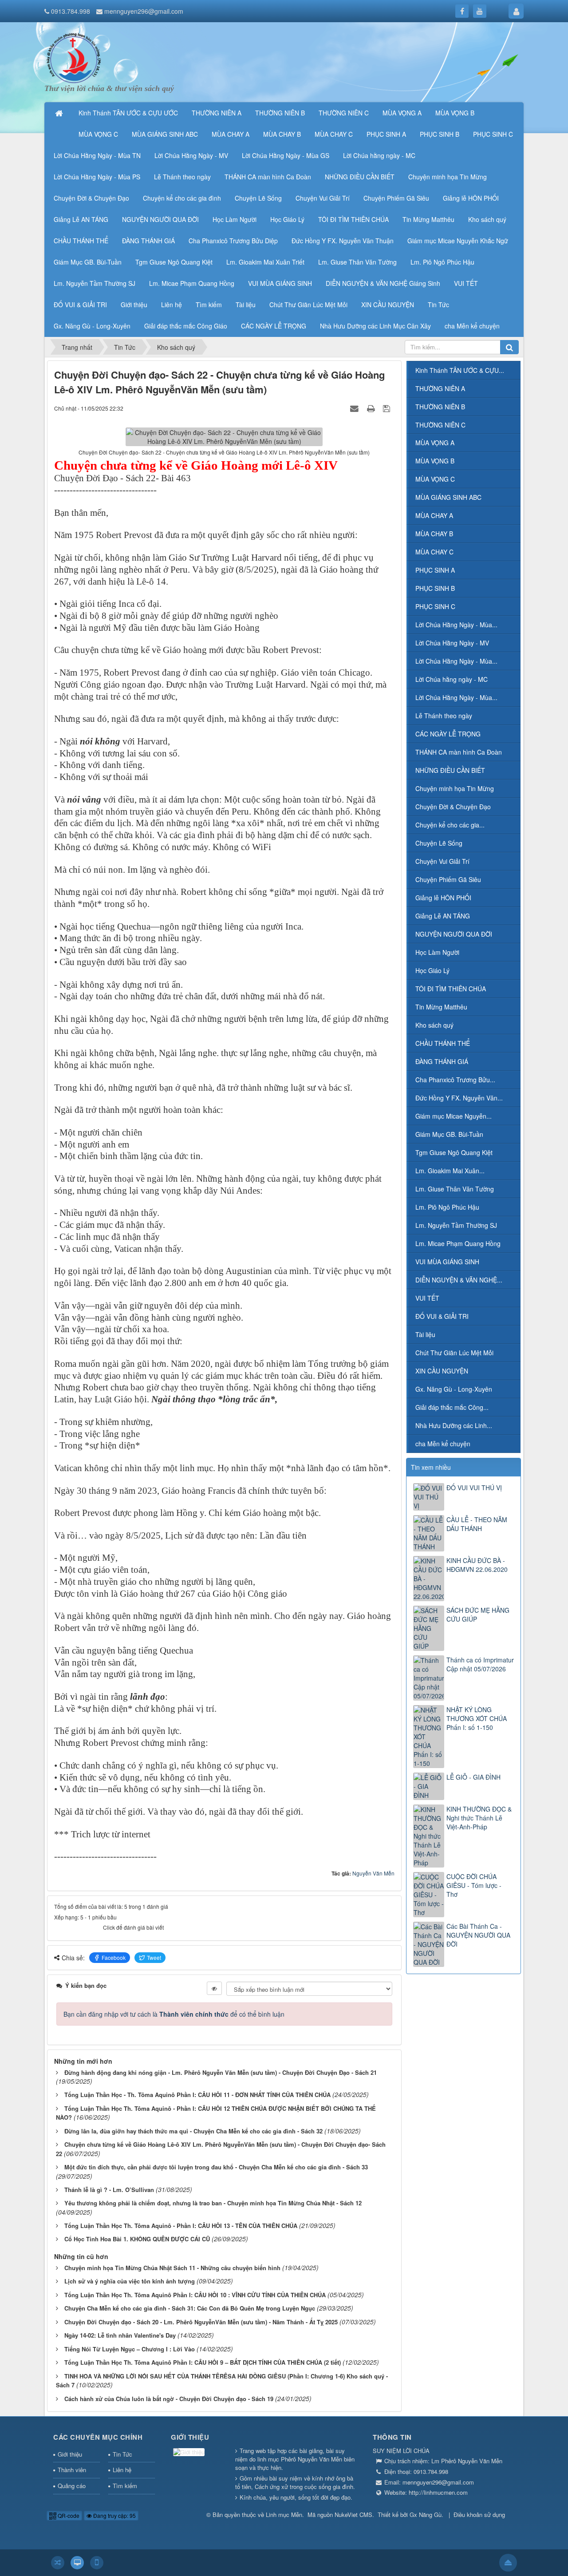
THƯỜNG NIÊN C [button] (344, 113)
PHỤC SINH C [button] (493, 134)
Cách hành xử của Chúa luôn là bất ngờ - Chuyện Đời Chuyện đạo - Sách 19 (169, 2399)
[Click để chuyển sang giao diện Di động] (97, 2563)
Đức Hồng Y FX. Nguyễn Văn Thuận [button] (343, 241)
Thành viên (72, 2470)
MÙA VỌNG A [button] (402, 113)
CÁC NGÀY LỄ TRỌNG (448, 734)
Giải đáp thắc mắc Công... (452, 1407)
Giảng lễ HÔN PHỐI (443, 898)
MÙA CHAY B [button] (282, 134)
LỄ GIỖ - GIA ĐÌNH (473, 1777)
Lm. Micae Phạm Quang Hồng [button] (192, 283)
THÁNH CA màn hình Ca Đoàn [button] (268, 177)
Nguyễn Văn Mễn (373, 1873)
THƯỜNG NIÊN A (440, 388)
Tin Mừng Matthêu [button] (428, 219)
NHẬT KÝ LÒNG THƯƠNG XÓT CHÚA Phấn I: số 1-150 (477, 1718)
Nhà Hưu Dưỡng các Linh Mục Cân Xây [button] (375, 326)
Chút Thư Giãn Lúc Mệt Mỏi (454, 1353)
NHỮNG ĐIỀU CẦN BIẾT (450, 770)
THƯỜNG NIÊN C (440, 425)
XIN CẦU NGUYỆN (442, 1371)
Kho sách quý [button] (487, 219)
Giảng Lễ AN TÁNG (443, 916)
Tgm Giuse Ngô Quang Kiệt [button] (174, 262)
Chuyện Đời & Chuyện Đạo (453, 807)
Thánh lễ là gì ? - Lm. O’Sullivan (109, 2190)
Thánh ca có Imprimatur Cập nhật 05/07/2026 (480, 1664)
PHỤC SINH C (435, 606)
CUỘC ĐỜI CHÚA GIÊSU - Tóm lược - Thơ (474, 1885)
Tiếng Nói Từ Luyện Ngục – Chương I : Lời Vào (130, 2349)
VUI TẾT (427, 1298)
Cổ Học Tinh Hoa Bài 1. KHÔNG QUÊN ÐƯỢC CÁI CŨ (137, 2239)
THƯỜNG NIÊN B (440, 407)
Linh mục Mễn (284, 2515)
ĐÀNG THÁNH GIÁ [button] (148, 241)
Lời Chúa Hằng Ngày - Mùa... (456, 625)
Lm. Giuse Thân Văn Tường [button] (357, 262)
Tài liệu (425, 1334)
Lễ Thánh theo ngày (444, 716)
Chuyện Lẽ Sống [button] (258, 198)
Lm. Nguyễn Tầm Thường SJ (456, 1225)
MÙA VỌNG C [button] (98, 134)
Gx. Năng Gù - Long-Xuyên (454, 1389)
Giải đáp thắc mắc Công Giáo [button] (186, 326)
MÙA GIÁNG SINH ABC (448, 497)
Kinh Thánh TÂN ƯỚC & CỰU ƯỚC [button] (128, 113)
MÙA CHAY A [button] (231, 134)
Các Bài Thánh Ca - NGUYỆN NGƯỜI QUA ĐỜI (478, 1935)
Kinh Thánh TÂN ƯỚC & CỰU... (460, 370)
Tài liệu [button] (246, 305)
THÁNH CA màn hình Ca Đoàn (459, 752)
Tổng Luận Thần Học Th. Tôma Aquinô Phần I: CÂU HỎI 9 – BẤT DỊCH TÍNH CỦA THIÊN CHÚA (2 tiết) (203, 2362)
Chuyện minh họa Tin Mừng (455, 788)
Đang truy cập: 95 (114, 2515)
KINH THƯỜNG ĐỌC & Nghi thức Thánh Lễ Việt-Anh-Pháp (479, 1818)
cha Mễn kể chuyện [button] (472, 326)
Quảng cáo (72, 2486)
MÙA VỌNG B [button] (455, 113)
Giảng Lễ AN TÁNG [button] (81, 219)
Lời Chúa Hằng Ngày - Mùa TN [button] (97, 155)
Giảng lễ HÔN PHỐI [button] (471, 198)
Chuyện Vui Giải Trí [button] (323, 198)
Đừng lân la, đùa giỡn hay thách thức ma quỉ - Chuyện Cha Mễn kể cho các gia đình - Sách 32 (193, 2131)
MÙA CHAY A (434, 515)
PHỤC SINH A (435, 570)
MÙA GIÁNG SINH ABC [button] (165, 134)
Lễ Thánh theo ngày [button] (182, 177)
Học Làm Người (437, 952)
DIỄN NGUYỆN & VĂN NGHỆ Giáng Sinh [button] (383, 283)
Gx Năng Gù (426, 2515)
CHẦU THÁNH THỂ (443, 1043)
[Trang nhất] (60, 113)
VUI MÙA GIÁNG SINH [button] (280, 283)
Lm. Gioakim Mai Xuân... (450, 1171)
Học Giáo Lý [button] (287, 219)
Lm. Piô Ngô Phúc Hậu (447, 1207)
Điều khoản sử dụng (479, 2515)
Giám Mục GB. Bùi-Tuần (449, 1134)
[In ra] (372, 408)
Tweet (154, 1957)
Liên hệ (122, 2470)
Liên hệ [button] (172, 305)
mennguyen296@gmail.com (144, 11)
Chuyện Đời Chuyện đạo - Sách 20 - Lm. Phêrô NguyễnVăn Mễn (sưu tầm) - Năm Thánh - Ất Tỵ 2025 (201, 2322)
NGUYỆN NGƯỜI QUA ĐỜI (454, 934)
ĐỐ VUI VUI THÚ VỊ (474, 1488)
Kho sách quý (434, 1025)
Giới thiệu (70, 2454)
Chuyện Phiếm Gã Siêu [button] (396, 198)
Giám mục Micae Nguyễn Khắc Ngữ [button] (458, 241)
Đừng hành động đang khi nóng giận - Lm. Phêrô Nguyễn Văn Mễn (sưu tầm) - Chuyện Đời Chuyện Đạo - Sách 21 (221, 2072)
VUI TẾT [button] (466, 283)
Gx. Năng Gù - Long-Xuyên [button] (92, 326)
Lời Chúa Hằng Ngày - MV (452, 643)
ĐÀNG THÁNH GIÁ (442, 1061)
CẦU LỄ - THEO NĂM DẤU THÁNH (477, 1524)
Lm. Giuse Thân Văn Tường (455, 1189)
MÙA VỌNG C (435, 479)
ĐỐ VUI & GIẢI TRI (442, 1316)
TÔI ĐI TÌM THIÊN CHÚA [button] (353, 219)
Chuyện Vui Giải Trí (442, 861)
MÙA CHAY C (434, 552)
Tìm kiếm (125, 2486)
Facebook (114, 1957)
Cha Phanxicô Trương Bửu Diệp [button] (233, 241)
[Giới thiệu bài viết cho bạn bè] (355, 408)
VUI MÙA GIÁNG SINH (447, 1262)
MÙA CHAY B (434, 534)
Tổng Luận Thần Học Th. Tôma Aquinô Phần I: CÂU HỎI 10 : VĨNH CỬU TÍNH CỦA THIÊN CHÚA (195, 2295)
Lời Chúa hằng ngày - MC (452, 679)
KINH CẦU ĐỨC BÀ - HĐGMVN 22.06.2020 (477, 1565)
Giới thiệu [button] (134, 305)
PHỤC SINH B (435, 588)
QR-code (68, 2515)
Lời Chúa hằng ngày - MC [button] (379, 155)
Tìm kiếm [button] (209, 305)
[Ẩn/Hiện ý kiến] (214, 1988)
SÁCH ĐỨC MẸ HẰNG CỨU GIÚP (478, 1614)
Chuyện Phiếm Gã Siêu (448, 879)
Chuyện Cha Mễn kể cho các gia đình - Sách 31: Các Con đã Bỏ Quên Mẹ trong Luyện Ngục (190, 2308)
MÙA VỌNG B (435, 461)
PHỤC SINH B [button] (440, 134)
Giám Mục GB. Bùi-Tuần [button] (88, 262)
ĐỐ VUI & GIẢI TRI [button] (80, 305)
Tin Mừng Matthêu (441, 1007)
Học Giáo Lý (432, 970)
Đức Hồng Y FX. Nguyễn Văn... (459, 1098)
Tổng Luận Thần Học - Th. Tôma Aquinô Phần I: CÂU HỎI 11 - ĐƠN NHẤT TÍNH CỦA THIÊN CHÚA (197, 2095)
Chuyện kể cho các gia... (450, 825)
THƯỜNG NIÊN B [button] (280, 113)
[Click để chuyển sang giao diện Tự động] (58, 2563)
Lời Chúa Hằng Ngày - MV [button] (191, 155)
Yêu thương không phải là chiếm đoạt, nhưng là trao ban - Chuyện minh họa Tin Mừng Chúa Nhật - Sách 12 (213, 2203)
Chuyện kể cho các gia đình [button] (182, 198)
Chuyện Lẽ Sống (439, 843)
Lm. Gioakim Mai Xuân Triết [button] (265, 262)
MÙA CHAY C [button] (334, 134)
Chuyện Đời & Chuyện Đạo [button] (91, 198)
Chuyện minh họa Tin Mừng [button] (448, 177)
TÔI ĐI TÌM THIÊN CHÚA (451, 989)
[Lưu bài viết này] (388, 408)
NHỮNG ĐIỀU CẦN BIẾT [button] (360, 177)
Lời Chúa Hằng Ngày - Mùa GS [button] (286, 155)
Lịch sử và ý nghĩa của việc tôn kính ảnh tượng (130, 2281)
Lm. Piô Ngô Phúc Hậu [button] (442, 262)
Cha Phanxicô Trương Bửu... (455, 1080)
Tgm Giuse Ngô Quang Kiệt (454, 1152)
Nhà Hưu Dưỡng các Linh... (454, 1425)
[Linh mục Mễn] (74, 57)
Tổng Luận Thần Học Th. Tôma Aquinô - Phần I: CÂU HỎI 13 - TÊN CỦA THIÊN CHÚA (181, 2226)
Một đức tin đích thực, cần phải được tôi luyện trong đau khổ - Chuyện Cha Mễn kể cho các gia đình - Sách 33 (216, 2167)
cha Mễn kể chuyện (443, 1444)
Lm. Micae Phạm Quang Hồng (458, 1243)
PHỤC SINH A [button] (386, 134)
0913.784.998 (71, 11)
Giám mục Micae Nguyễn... (454, 1116)
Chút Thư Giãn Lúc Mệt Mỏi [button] (308, 305)
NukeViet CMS (353, 2515)
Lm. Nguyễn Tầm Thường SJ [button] (95, 283)
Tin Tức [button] (438, 305)
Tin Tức (122, 2454)
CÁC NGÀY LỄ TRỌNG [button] (274, 326)
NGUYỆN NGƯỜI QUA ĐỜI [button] (160, 219)
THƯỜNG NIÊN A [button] (217, 113)
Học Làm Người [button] (235, 219)
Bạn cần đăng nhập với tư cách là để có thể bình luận (174, 2014)
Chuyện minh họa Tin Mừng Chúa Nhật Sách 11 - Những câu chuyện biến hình (172, 2268)
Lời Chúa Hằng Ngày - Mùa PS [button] (97, 177)
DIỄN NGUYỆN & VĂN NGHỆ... (459, 1280)
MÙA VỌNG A (435, 443)
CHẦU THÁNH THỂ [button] (81, 241)
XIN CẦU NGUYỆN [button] (388, 305)
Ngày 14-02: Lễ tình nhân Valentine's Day (120, 2335)
